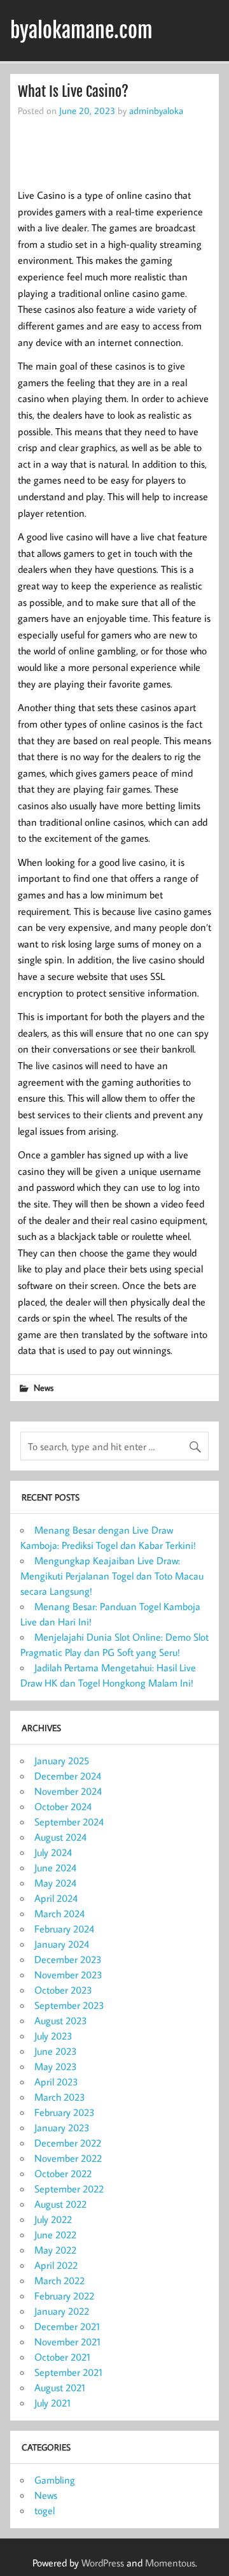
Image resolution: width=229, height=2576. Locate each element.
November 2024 (68, 1791)
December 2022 (68, 2143)
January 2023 (62, 2127)
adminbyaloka (156, 110)
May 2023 (56, 2066)
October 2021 (62, 2357)
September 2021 (68, 2372)
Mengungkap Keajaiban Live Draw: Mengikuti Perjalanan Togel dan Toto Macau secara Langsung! (112, 1576)
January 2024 (62, 1944)
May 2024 (55, 1883)
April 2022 (56, 2265)
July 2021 (52, 2403)
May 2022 (55, 2250)
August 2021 (60, 2387)
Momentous (170, 2563)
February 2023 (65, 2112)
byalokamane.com (81, 31)
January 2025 (62, 1760)
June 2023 (56, 2051)
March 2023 (60, 2097)
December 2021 (67, 2326)
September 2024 (69, 1822)
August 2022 (60, 2204)
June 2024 (55, 1867)
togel (45, 2510)
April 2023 (56, 2082)
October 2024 (63, 1806)
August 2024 (60, 1837)
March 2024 (59, 1913)
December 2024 (68, 1776)
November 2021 (67, 2342)
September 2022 (69, 2189)
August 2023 (61, 2020)
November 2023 (68, 1975)
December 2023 (68, 1959)
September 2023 (69, 2005)
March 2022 (59, 2280)
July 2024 (53, 1852)
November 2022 (68, 2158)
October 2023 (63, 1990)
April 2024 (56, 1898)
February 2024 (64, 1929)
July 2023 (53, 2036)
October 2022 (63, 2173)
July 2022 (53, 2219)
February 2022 (64, 2296)
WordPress (103, 2563)
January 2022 (62, 2311)
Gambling (55, 2480)
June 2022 (55, 2234)
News (44, 1387)
